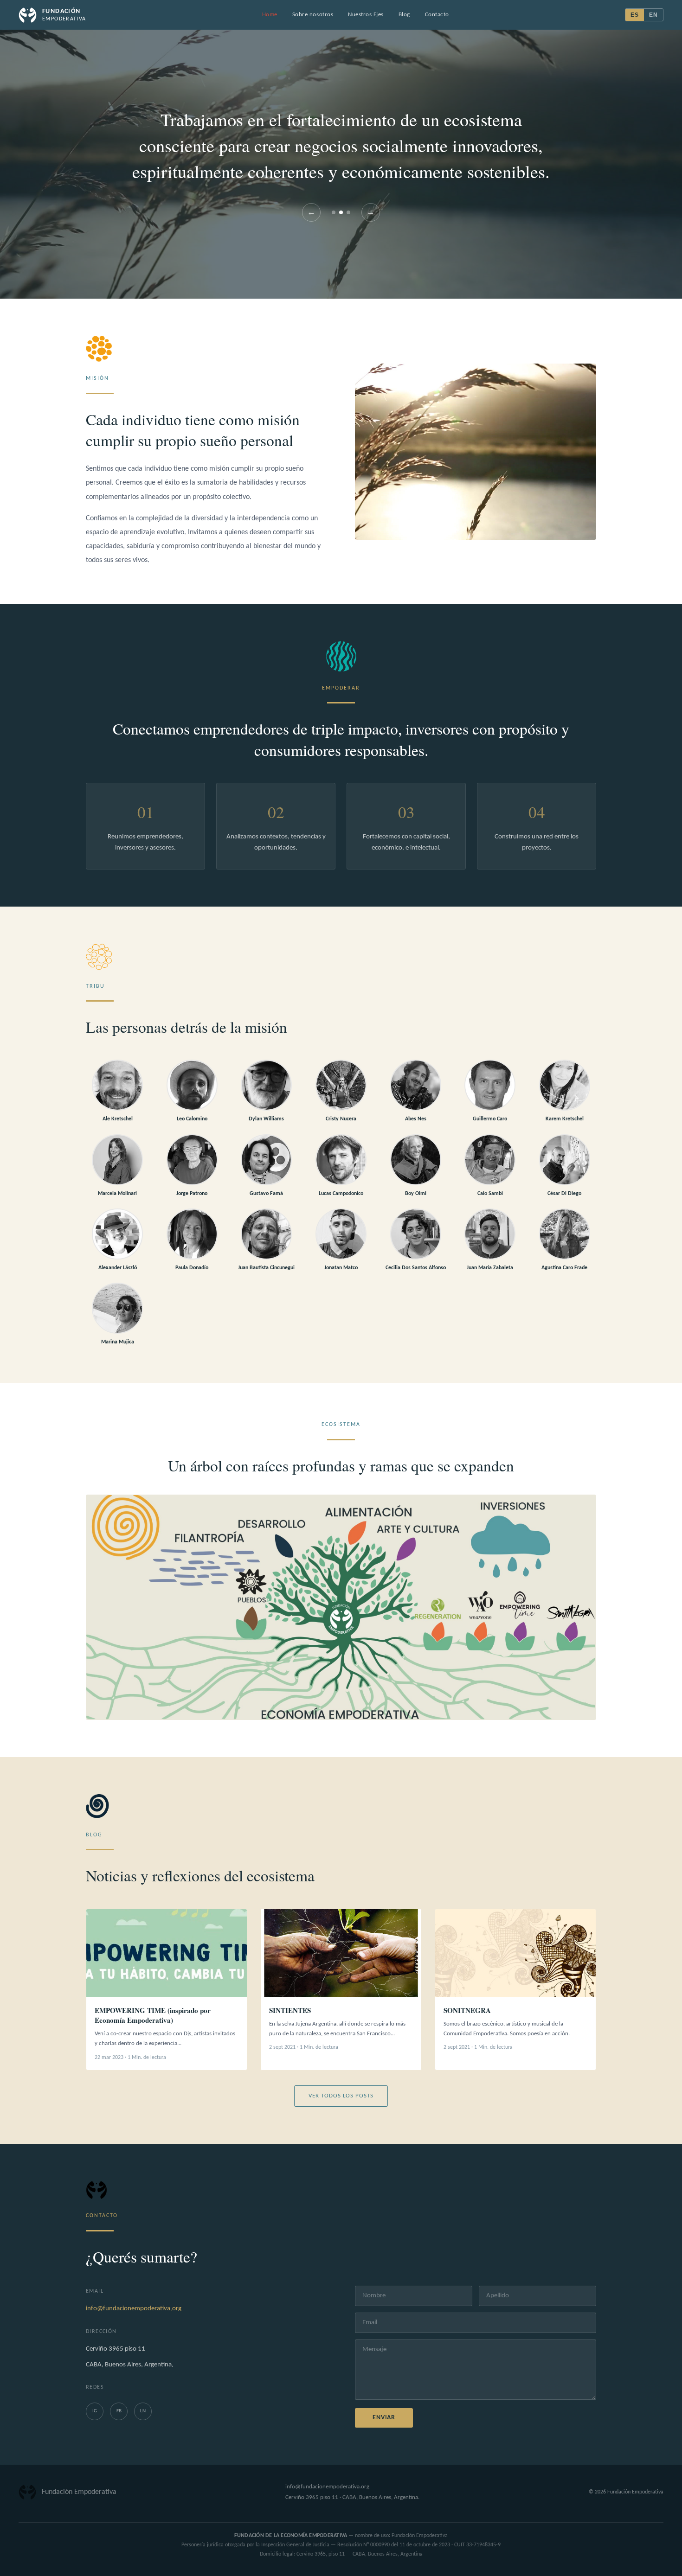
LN (143, 2411)
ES (635, 15)
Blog (404, 15)
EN (653, 15)
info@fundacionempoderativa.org (134, 2309)
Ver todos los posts (341, 2096)
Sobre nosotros (313, 15)
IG (95, 2411)
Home (270, 15)
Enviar (384, 2418)
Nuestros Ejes (366, 15)
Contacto (437, 15)
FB (119, 2411)
